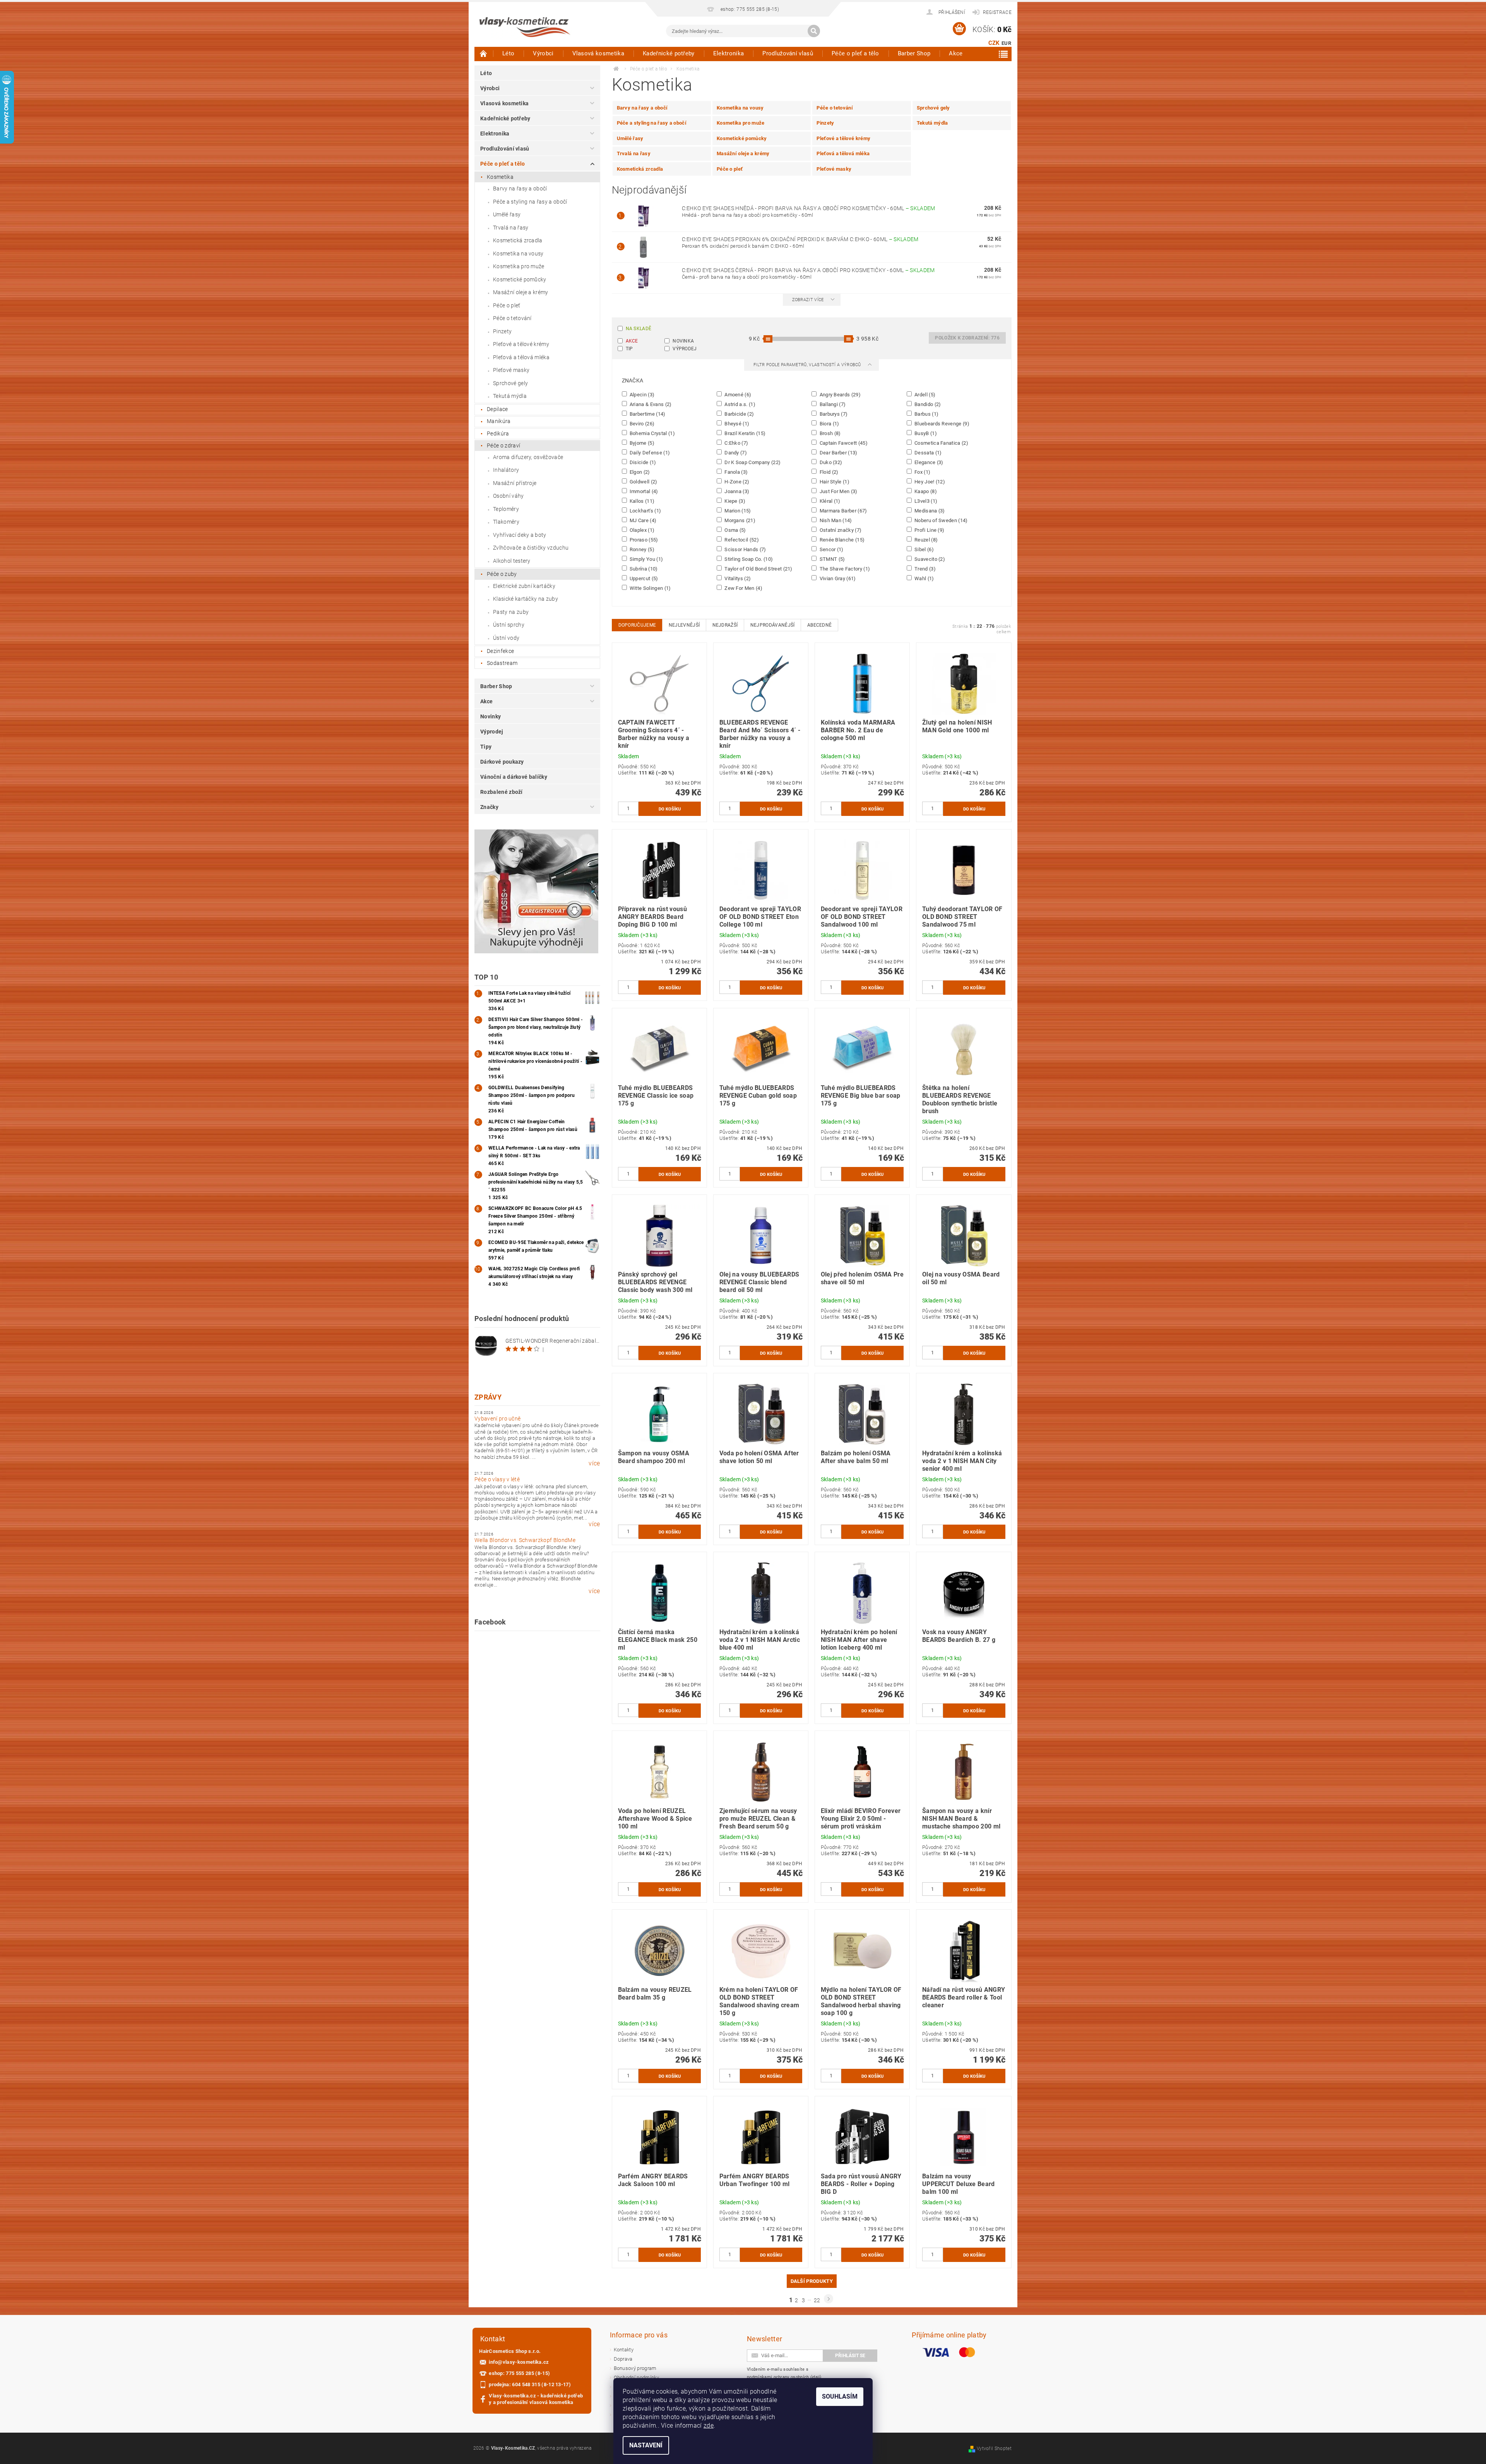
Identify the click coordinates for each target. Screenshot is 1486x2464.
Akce (956, 53)
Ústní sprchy (509, 625)
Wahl (924, 578)
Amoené (737, 394)
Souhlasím (840, 2396)
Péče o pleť (507, 305)
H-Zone (736, 481)
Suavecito (929, 559)
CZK (994, 43)
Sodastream (502, 663)
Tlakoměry (506, 522)
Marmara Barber (842, 511)
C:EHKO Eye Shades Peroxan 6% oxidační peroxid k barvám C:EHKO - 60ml (800, 239)
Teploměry (506, 509)
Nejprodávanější (773, 625)
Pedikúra (498, 434)
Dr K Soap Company (752, 462)
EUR (1006, 43)
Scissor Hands (745, 549)
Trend (924, 569)
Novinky (490, 716)
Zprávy (488, 1397)
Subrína (643, 569)
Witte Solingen (650, 588)
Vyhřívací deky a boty (520, 535)
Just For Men (838, 491)
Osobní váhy (508, 496)
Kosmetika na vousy (518, 254)
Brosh (829, 433)
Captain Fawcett (843, 443)
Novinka (683, 341)
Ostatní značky (840, 530)
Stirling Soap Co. (748, 559)
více (594, 1463)
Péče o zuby (502, 574)
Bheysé (736, 423)
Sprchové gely (510, 383)
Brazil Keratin (744, 433)
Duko (830, 462)
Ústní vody (506, 638)
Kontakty (624, 2350)
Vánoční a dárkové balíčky (514, 777)
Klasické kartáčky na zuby (526, 599)
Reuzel (926, 540)
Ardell (924, 394)
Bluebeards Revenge (941, 423)
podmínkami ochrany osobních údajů (784, 2377)
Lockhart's (645, 511)
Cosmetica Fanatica (941, 443)
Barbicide (739, 414)
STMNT (831, 559)
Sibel (924, 549)
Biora (829, 423)
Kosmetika (500, 177)
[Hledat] (814, 31)
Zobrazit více (808, 300)
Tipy (486, 747)
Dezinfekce (500, 651)
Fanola (736, 472)
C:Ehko (736, 443)
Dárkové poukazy (502, 762)
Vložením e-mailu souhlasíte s (784, 2373)
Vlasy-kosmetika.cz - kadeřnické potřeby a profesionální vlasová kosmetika (536, 2399)
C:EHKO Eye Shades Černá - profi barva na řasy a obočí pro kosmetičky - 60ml (808, 270)
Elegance (928, 462)
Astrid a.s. (739, 404)
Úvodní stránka (484, 53)
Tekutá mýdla (510, 396)
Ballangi (832, 404)
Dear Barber (838, 452)
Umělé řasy (507, 214)
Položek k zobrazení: (967, 338)
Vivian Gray (837, 578)
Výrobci (543, 53)
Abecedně (820, 625)
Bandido (927, 404)
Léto (508, 53)
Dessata (928, 452)
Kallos (642, 501)
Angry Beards (839, 394)
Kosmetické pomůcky (520, 279)
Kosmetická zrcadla (518, 240)
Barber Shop (914, 53)
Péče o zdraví (503, 446)
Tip (629, 349)
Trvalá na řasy (511, 228)
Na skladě (639, 329)
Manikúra (499, 421)
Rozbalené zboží (502, 792)
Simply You (646, 559)
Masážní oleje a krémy (521, 292)
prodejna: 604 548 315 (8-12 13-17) (530, 2384)
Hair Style (834, 481)
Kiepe (734, 501)
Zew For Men (743, 588)
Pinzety (502, 331)
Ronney (642, 549)
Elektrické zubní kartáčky (524, 586)
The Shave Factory (844, 569)
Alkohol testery (512, 561)
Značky (489, 807)
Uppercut (643, 578)
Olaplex (642, 530)
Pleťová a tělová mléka (521, 357)
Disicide (642, 462)
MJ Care (643, 520)
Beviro (642, 423)
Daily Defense (649, 452)
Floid (828, 472)
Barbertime (647, 414)
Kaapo (925, 491)
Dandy (735, 452)
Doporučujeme (637, 625)
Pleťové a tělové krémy (521, 344)
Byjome (642, 443)
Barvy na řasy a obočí (520, 188)
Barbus (926, 414)
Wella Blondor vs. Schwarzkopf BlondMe (525, 1540)
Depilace (497, 409)
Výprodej (492, 732)
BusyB (925, 433)
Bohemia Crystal (652, 433)
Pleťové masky (511, 370)
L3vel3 (925, 501)
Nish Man (835, 520)
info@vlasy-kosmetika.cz (519, 2362)
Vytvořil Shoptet (994, 2449)
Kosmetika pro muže (519, 266)
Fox (922, 472)
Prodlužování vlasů (788, 53)
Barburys (833, 414)
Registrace (997, 12)
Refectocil (741, 540)
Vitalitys (737, 578)
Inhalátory (506, 470)
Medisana (929, 511)
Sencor (831, 549)
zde (709, 2425)
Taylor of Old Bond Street (758, 569)
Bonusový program (635, 2368)
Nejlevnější (684, 625)
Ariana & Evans (650, 404)
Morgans (739, 520)
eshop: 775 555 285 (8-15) (519, 2373)
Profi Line (929, 530)
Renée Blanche (841, 540)
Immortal (643, 491)
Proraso (643, 540)
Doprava (623, 2359)
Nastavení (646, 2445)
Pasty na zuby (511, 612)
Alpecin (642, 394)
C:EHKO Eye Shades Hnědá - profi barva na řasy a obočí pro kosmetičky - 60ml (809, 208)
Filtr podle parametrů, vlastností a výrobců (808, 365)
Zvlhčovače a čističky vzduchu (531, 548)
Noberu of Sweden (941, 520)
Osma (735, 530)
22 (817, 2300)
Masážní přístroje (515, 483)
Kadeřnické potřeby (669, 53)
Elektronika (729, 53)
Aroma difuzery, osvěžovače (528, 457)
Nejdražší (725, 625)
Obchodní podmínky (636, 2377)
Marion (737, 511)
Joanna (736, 491)
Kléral (829, 501)
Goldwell (643, 481)
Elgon (639, 472)
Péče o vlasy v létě (497, 1479)
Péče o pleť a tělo (855, 53)
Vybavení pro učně (497, 1419)
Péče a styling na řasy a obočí (530, 202)
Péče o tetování (512, 318)
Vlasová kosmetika (598, 53)
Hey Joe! (929, 481)
